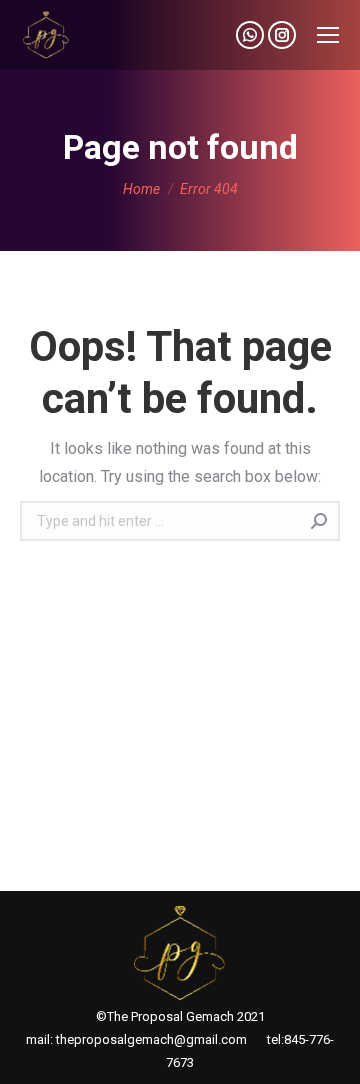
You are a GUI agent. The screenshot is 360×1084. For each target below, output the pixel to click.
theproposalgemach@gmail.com (151, 1039)
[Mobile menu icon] (328, 35)
